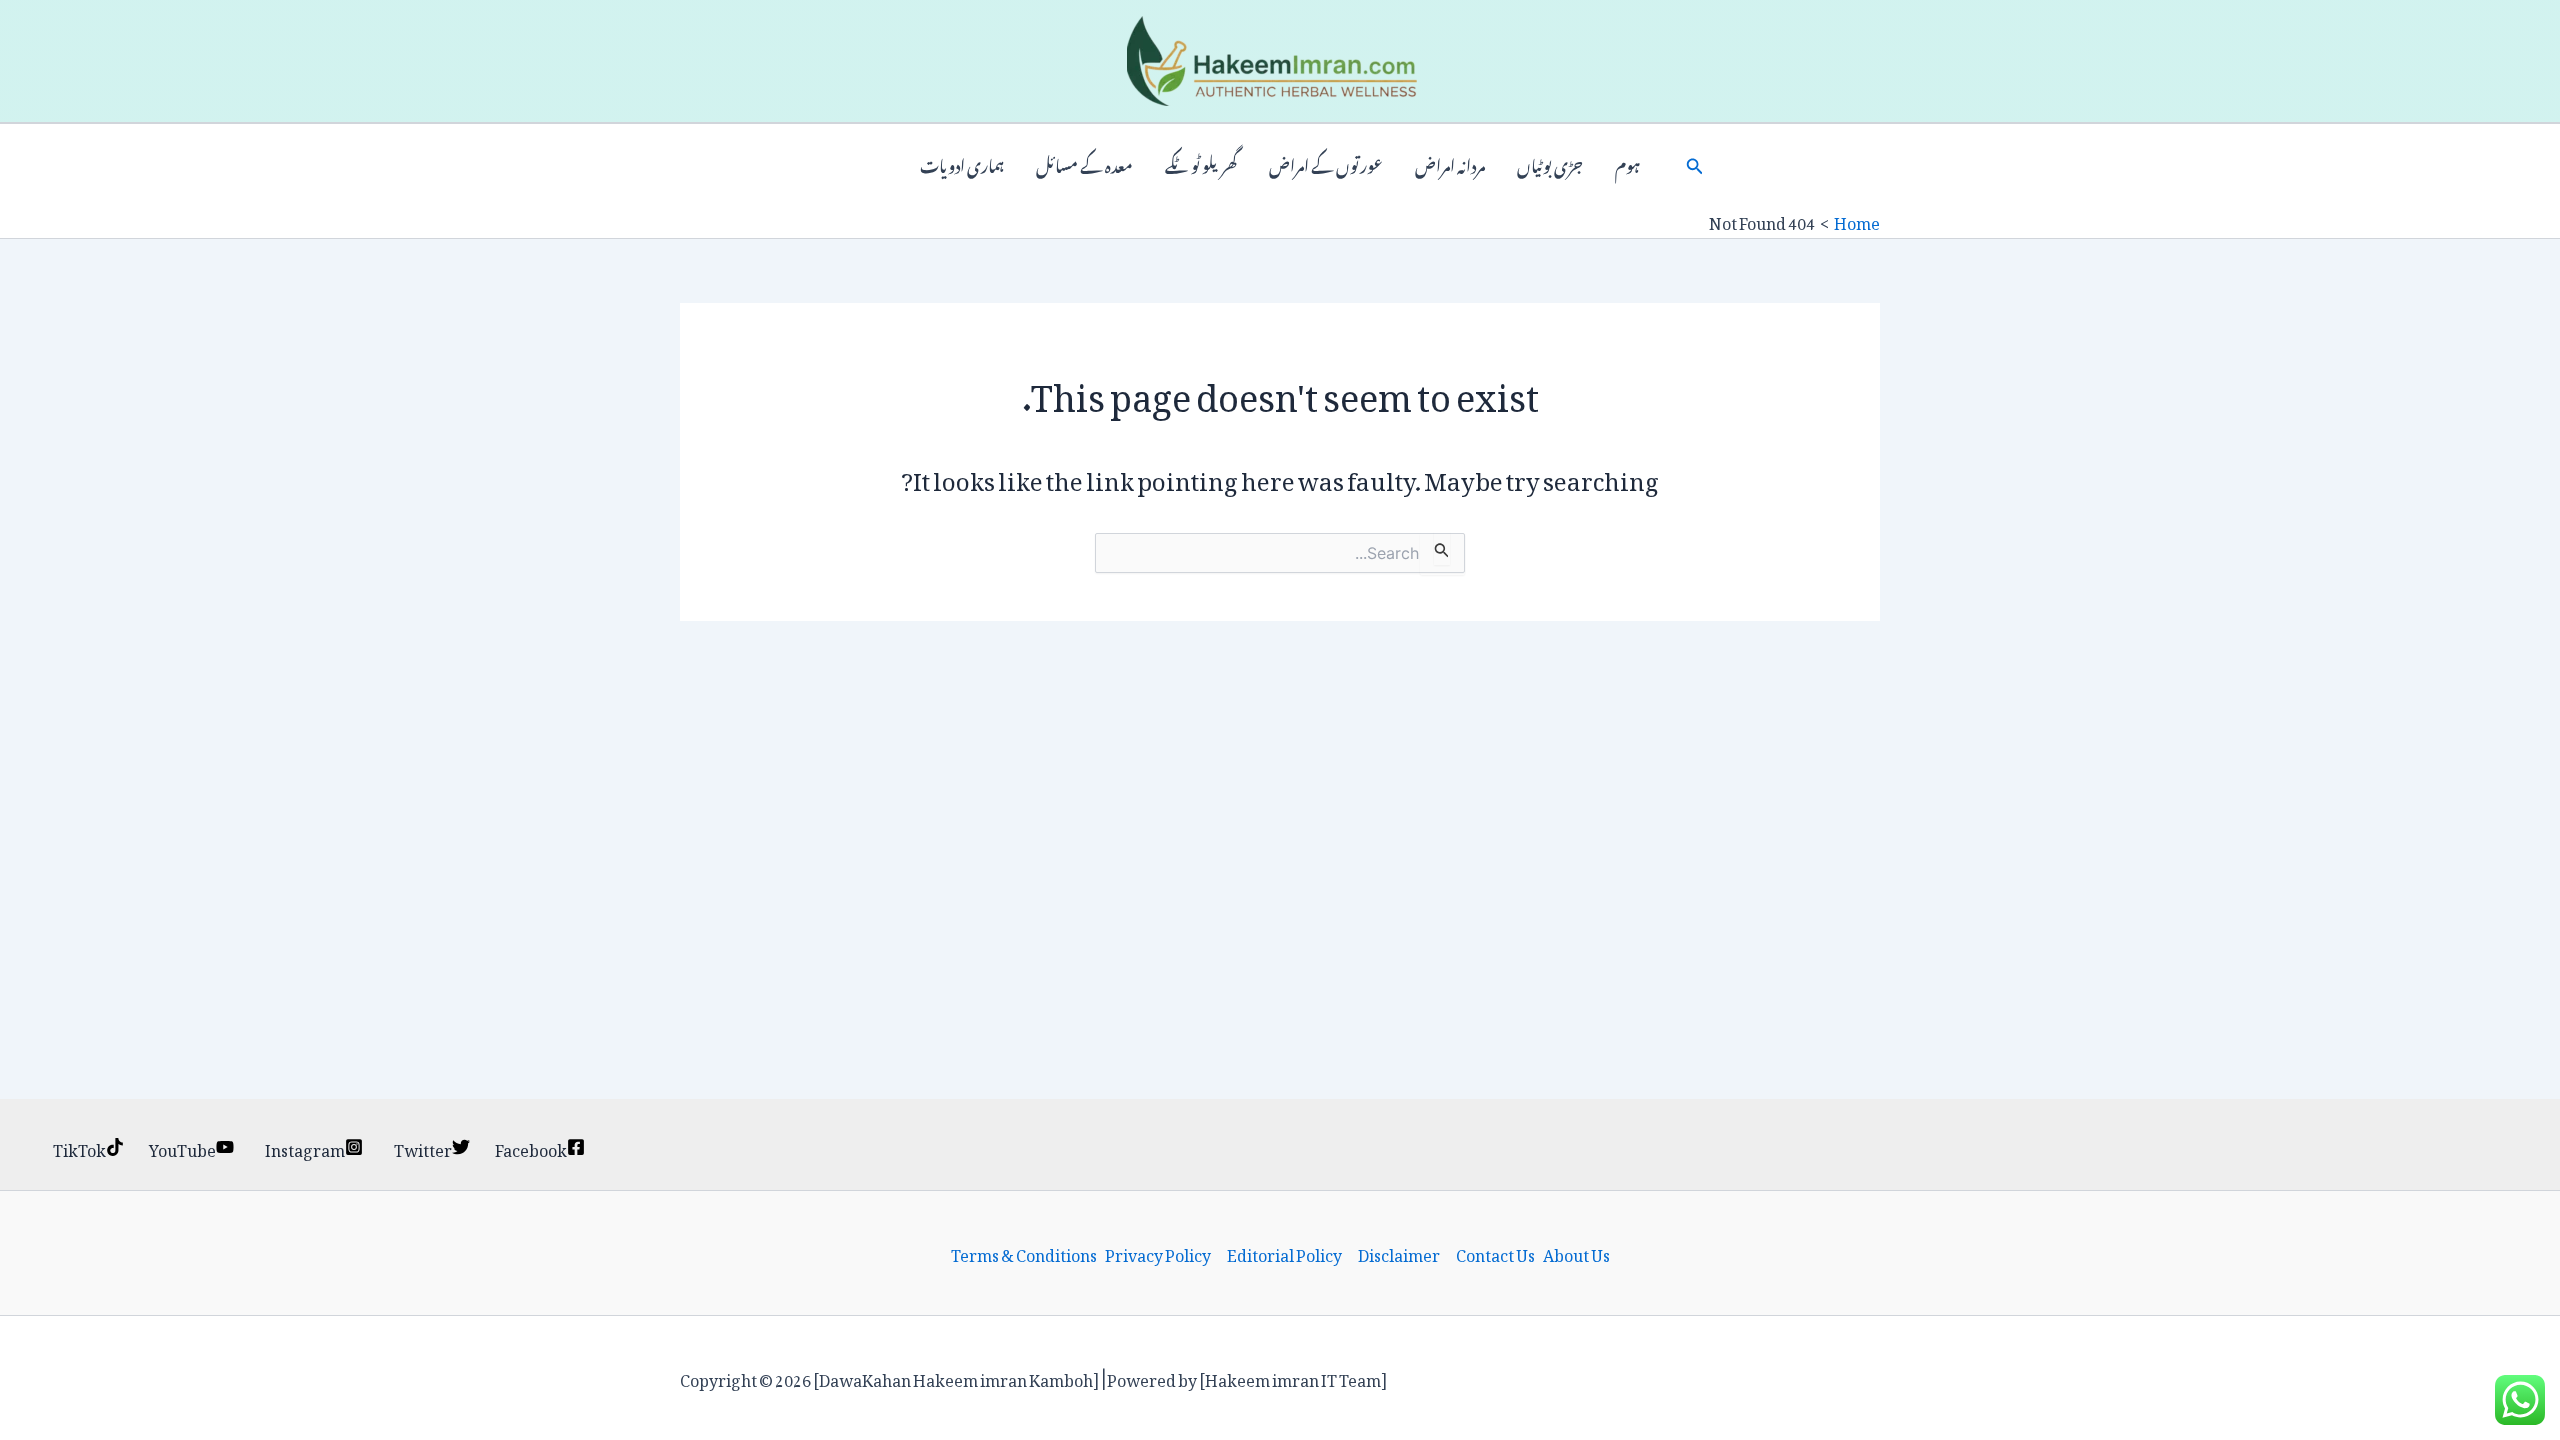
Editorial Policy (1284, 1253)
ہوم (1627, 164)
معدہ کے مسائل (1084, 164)
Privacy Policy (1158, 1253)
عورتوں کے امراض (1326, 164)
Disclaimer (1399, 1253)
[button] (1695, 164)
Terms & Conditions (1024, 1253)
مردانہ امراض (1450, 164)
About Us (1576, 1253)
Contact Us (1495, 1253)
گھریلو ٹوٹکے (1201, 164)
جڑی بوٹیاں (1550, 164)
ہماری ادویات (962, 164)
